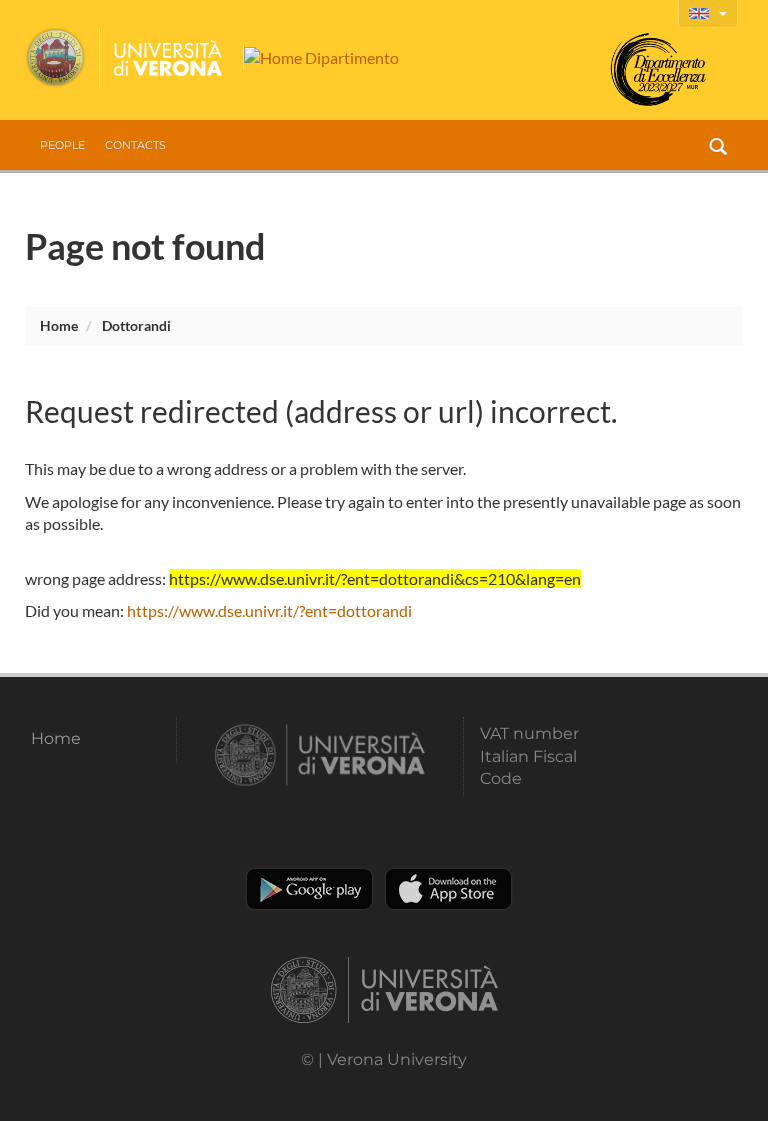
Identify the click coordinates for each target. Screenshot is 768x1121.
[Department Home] (321, 57)
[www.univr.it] (125, 58)
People (62, 145)
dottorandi (136, 325)
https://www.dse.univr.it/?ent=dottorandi (269, 610)
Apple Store (448, 889)
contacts (135, 145)
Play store (309, 889)
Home (59, 325)
